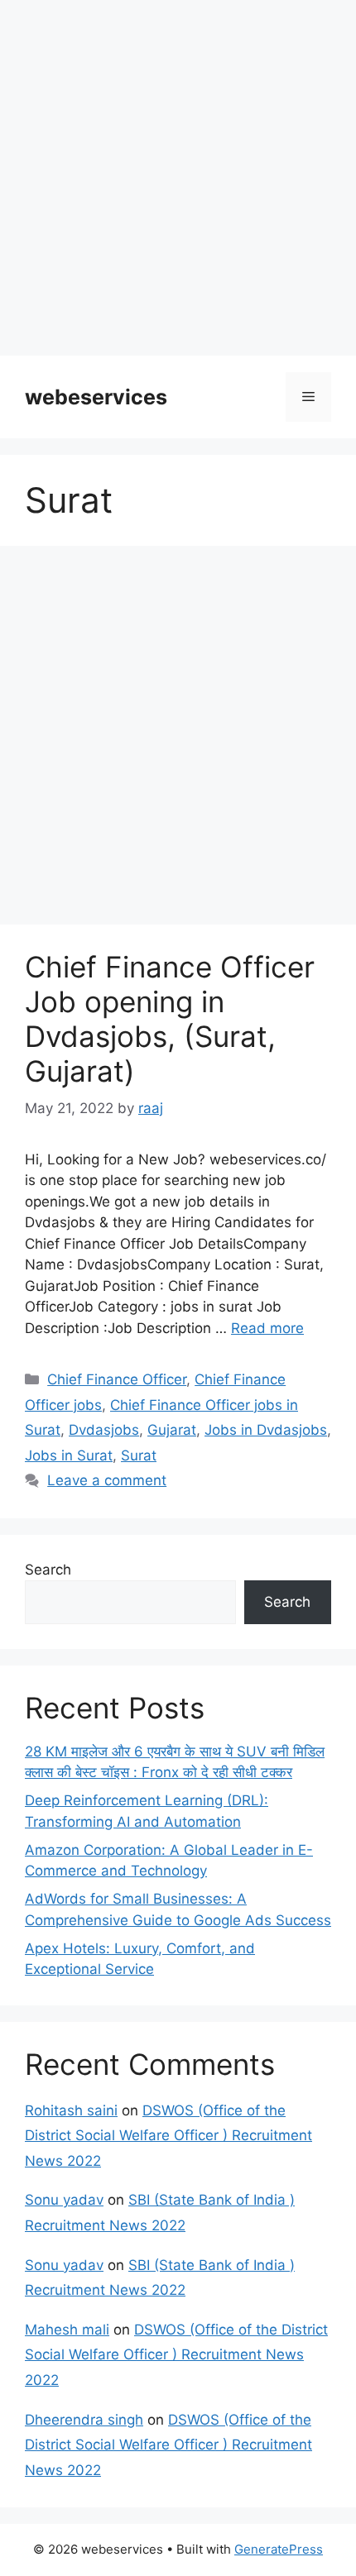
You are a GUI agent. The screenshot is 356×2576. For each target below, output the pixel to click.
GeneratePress (279, 2549)
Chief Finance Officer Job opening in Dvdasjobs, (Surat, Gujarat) (170, 1019)
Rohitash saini (71, 2110)
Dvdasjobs (104, 1430)
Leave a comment (107, 1480)
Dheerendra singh (84, 2420)
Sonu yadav (64, 2200)
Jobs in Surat (69, 1455)
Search (48, 1570)
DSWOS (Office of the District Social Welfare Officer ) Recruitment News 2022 (168, 2136)
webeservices (96, 397)
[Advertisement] (178, 178)
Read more (267, 1328)
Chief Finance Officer (117, 1379)
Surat (139, 1455)
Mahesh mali (67, 2330)
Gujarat (172, 1430)
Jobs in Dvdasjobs (266, 1430)
